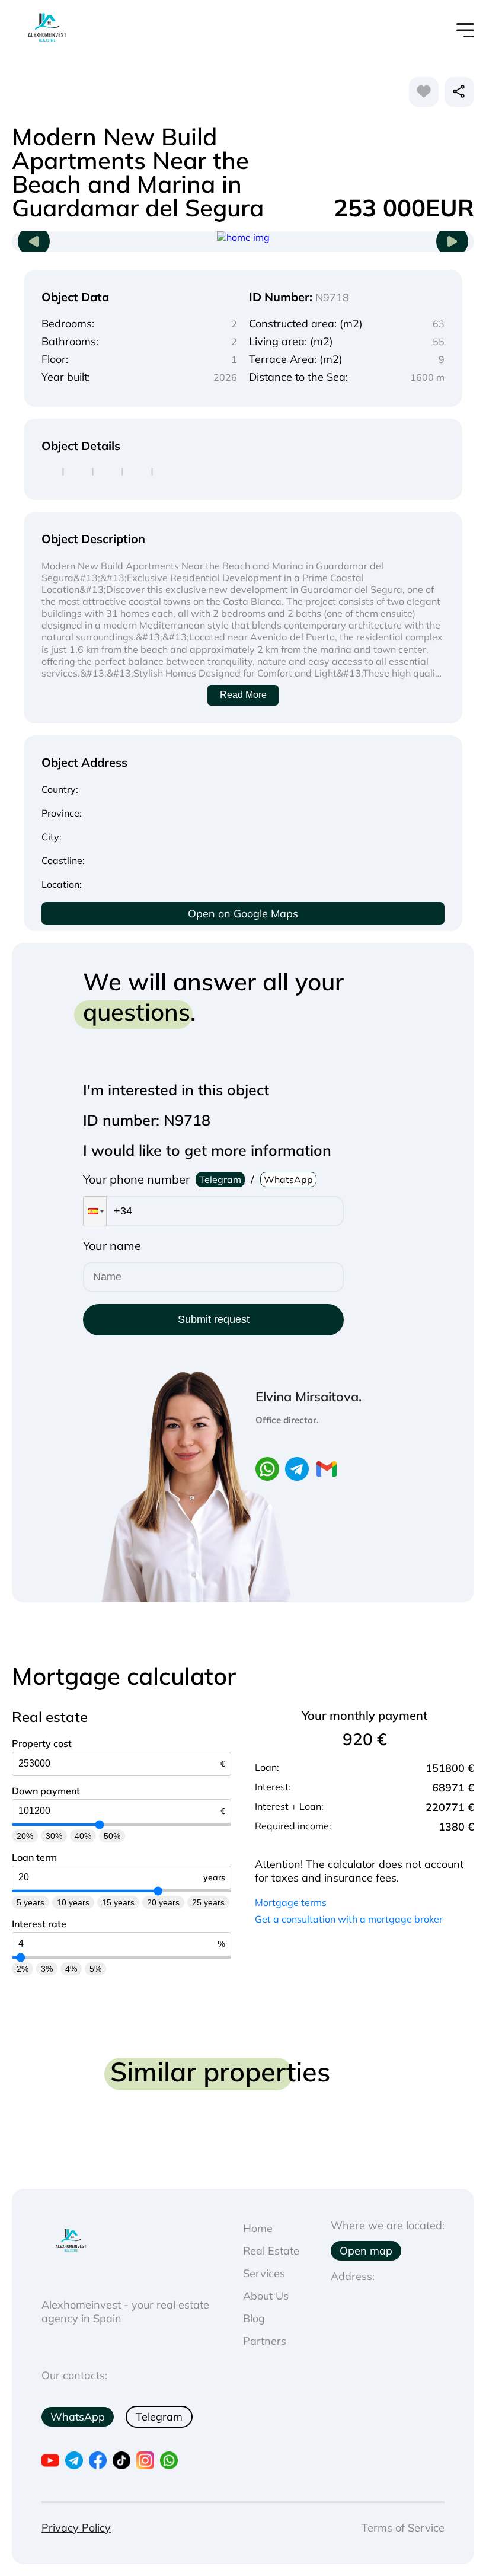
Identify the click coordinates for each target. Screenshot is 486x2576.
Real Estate (271, 2251)
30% (54, 1836)
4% (71, 1969)
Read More (243, 695)
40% (83, 1836)
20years (163, 1902)
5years (31, 1902)
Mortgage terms (291, 1902)
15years (118, 1902)
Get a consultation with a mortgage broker (349, 1919)
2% (23, 1969)
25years (208, 1902)
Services (264, 2273)
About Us (266, 2296)
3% (47, 1969)
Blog (254, 2318)
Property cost (42, 1743)
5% (95, 1969)
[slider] (100, 1824)
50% (112, 1836)
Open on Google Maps (243, 914)
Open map (366, 2251)
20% (25, 1836)
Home (258, 2228)
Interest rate (39, 1924)
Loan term (34, 1857)
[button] (95, 1211)
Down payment (46, 1791)
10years (73, 1902)
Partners (265, 2341)
